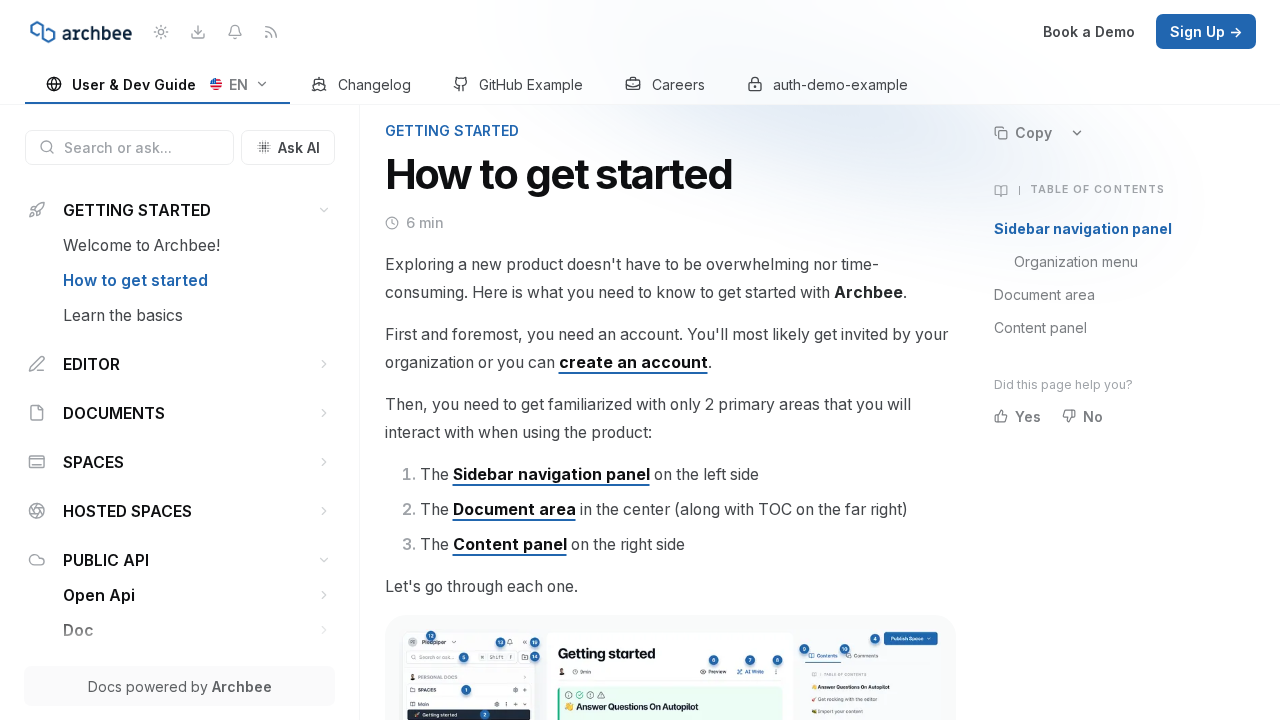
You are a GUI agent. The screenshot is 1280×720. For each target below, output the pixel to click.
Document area (1044, 294)
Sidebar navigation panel (1083, 228)
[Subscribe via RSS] (271, 31)
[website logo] (81, 32)
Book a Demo (1089, 31)
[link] (158, 85)
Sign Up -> (1206, 31)
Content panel (1040, 327)
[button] (324, 210)
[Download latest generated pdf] (197, 31)
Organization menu (1076, 261)
